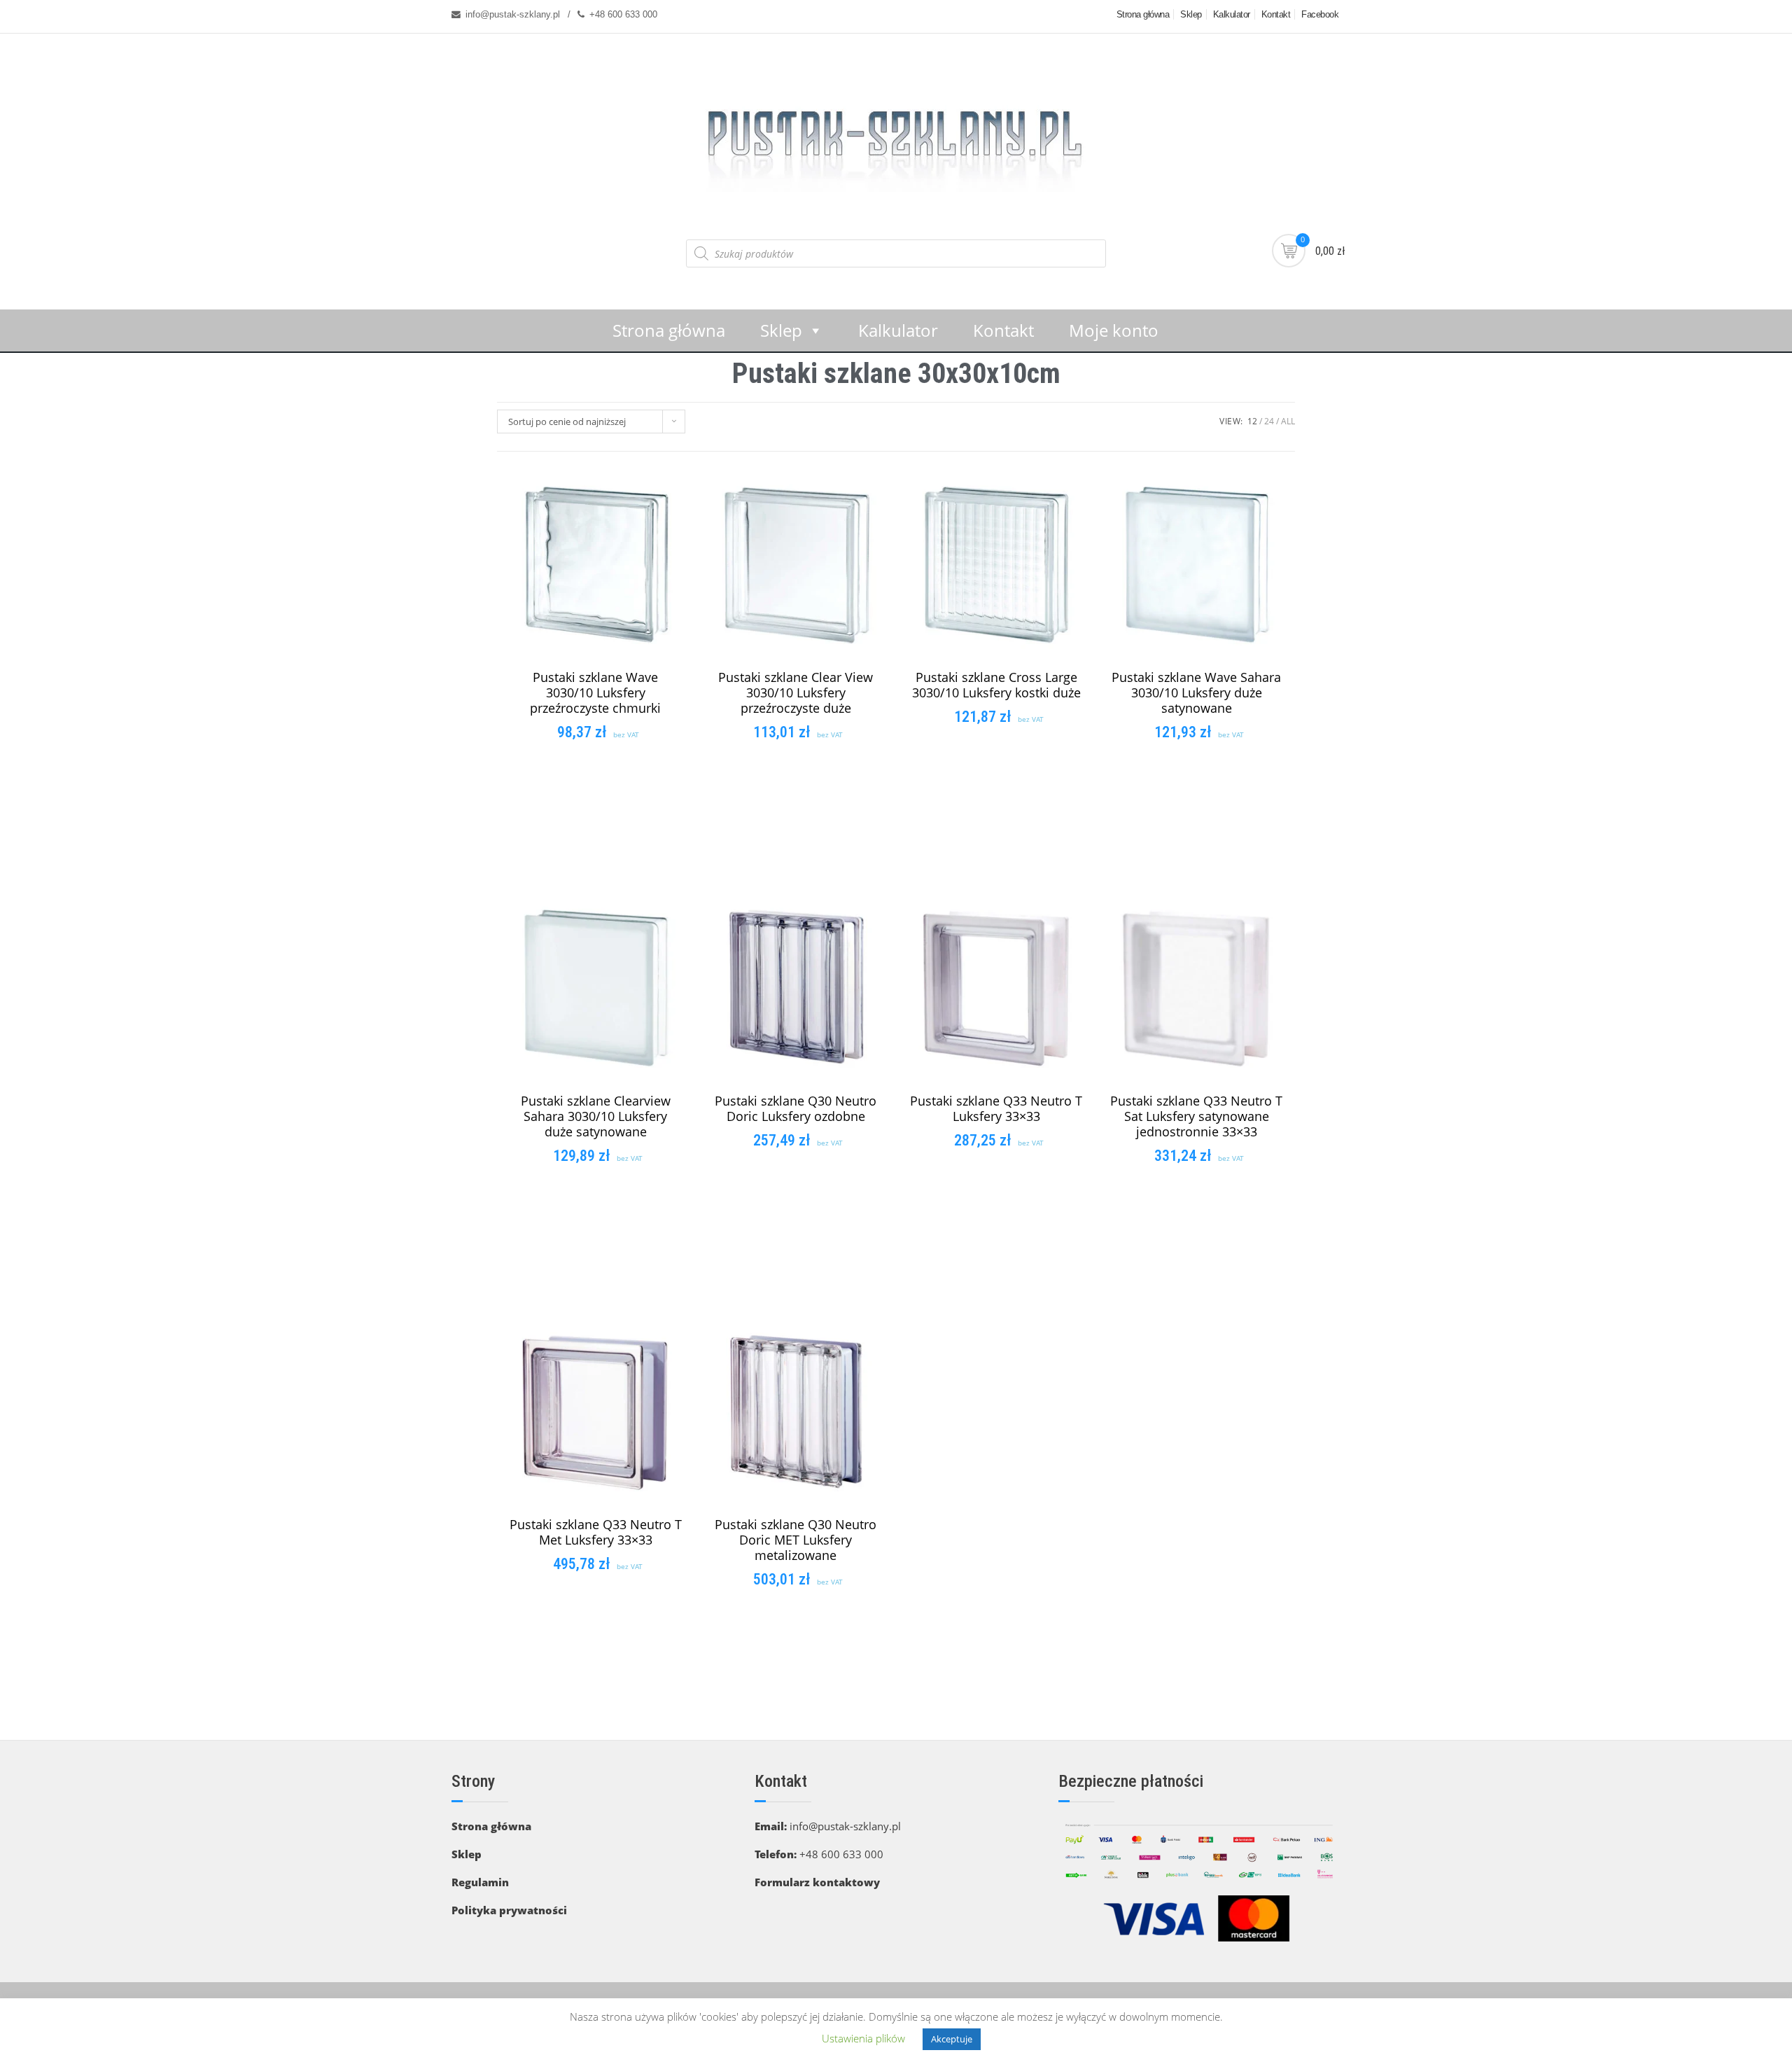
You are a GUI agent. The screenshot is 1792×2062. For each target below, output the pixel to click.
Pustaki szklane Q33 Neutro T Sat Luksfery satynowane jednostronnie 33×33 (1196, 1116)
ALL (1288, 421)
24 (1269, 421)
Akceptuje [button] (952, 2039)
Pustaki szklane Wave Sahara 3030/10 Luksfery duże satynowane (1196, 692)
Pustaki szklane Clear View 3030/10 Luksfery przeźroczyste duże (796, 692)
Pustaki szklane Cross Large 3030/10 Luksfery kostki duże (996, 685)
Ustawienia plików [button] (863, 2038)
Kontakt (1276, 14)
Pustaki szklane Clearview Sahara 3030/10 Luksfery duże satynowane (596, 1116)
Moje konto (1114, 330)
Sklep (1191, 14)
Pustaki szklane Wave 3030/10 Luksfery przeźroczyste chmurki (595, 692)
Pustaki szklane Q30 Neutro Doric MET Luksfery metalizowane (796, 1540)
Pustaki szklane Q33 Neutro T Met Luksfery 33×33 (596, 1532)
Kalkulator (1232, 14)
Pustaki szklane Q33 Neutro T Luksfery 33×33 (996, 1108)
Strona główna (1143, 14)
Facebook (1320, 14)
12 (1252, 421)
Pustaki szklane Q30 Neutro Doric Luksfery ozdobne (796, 1108)
